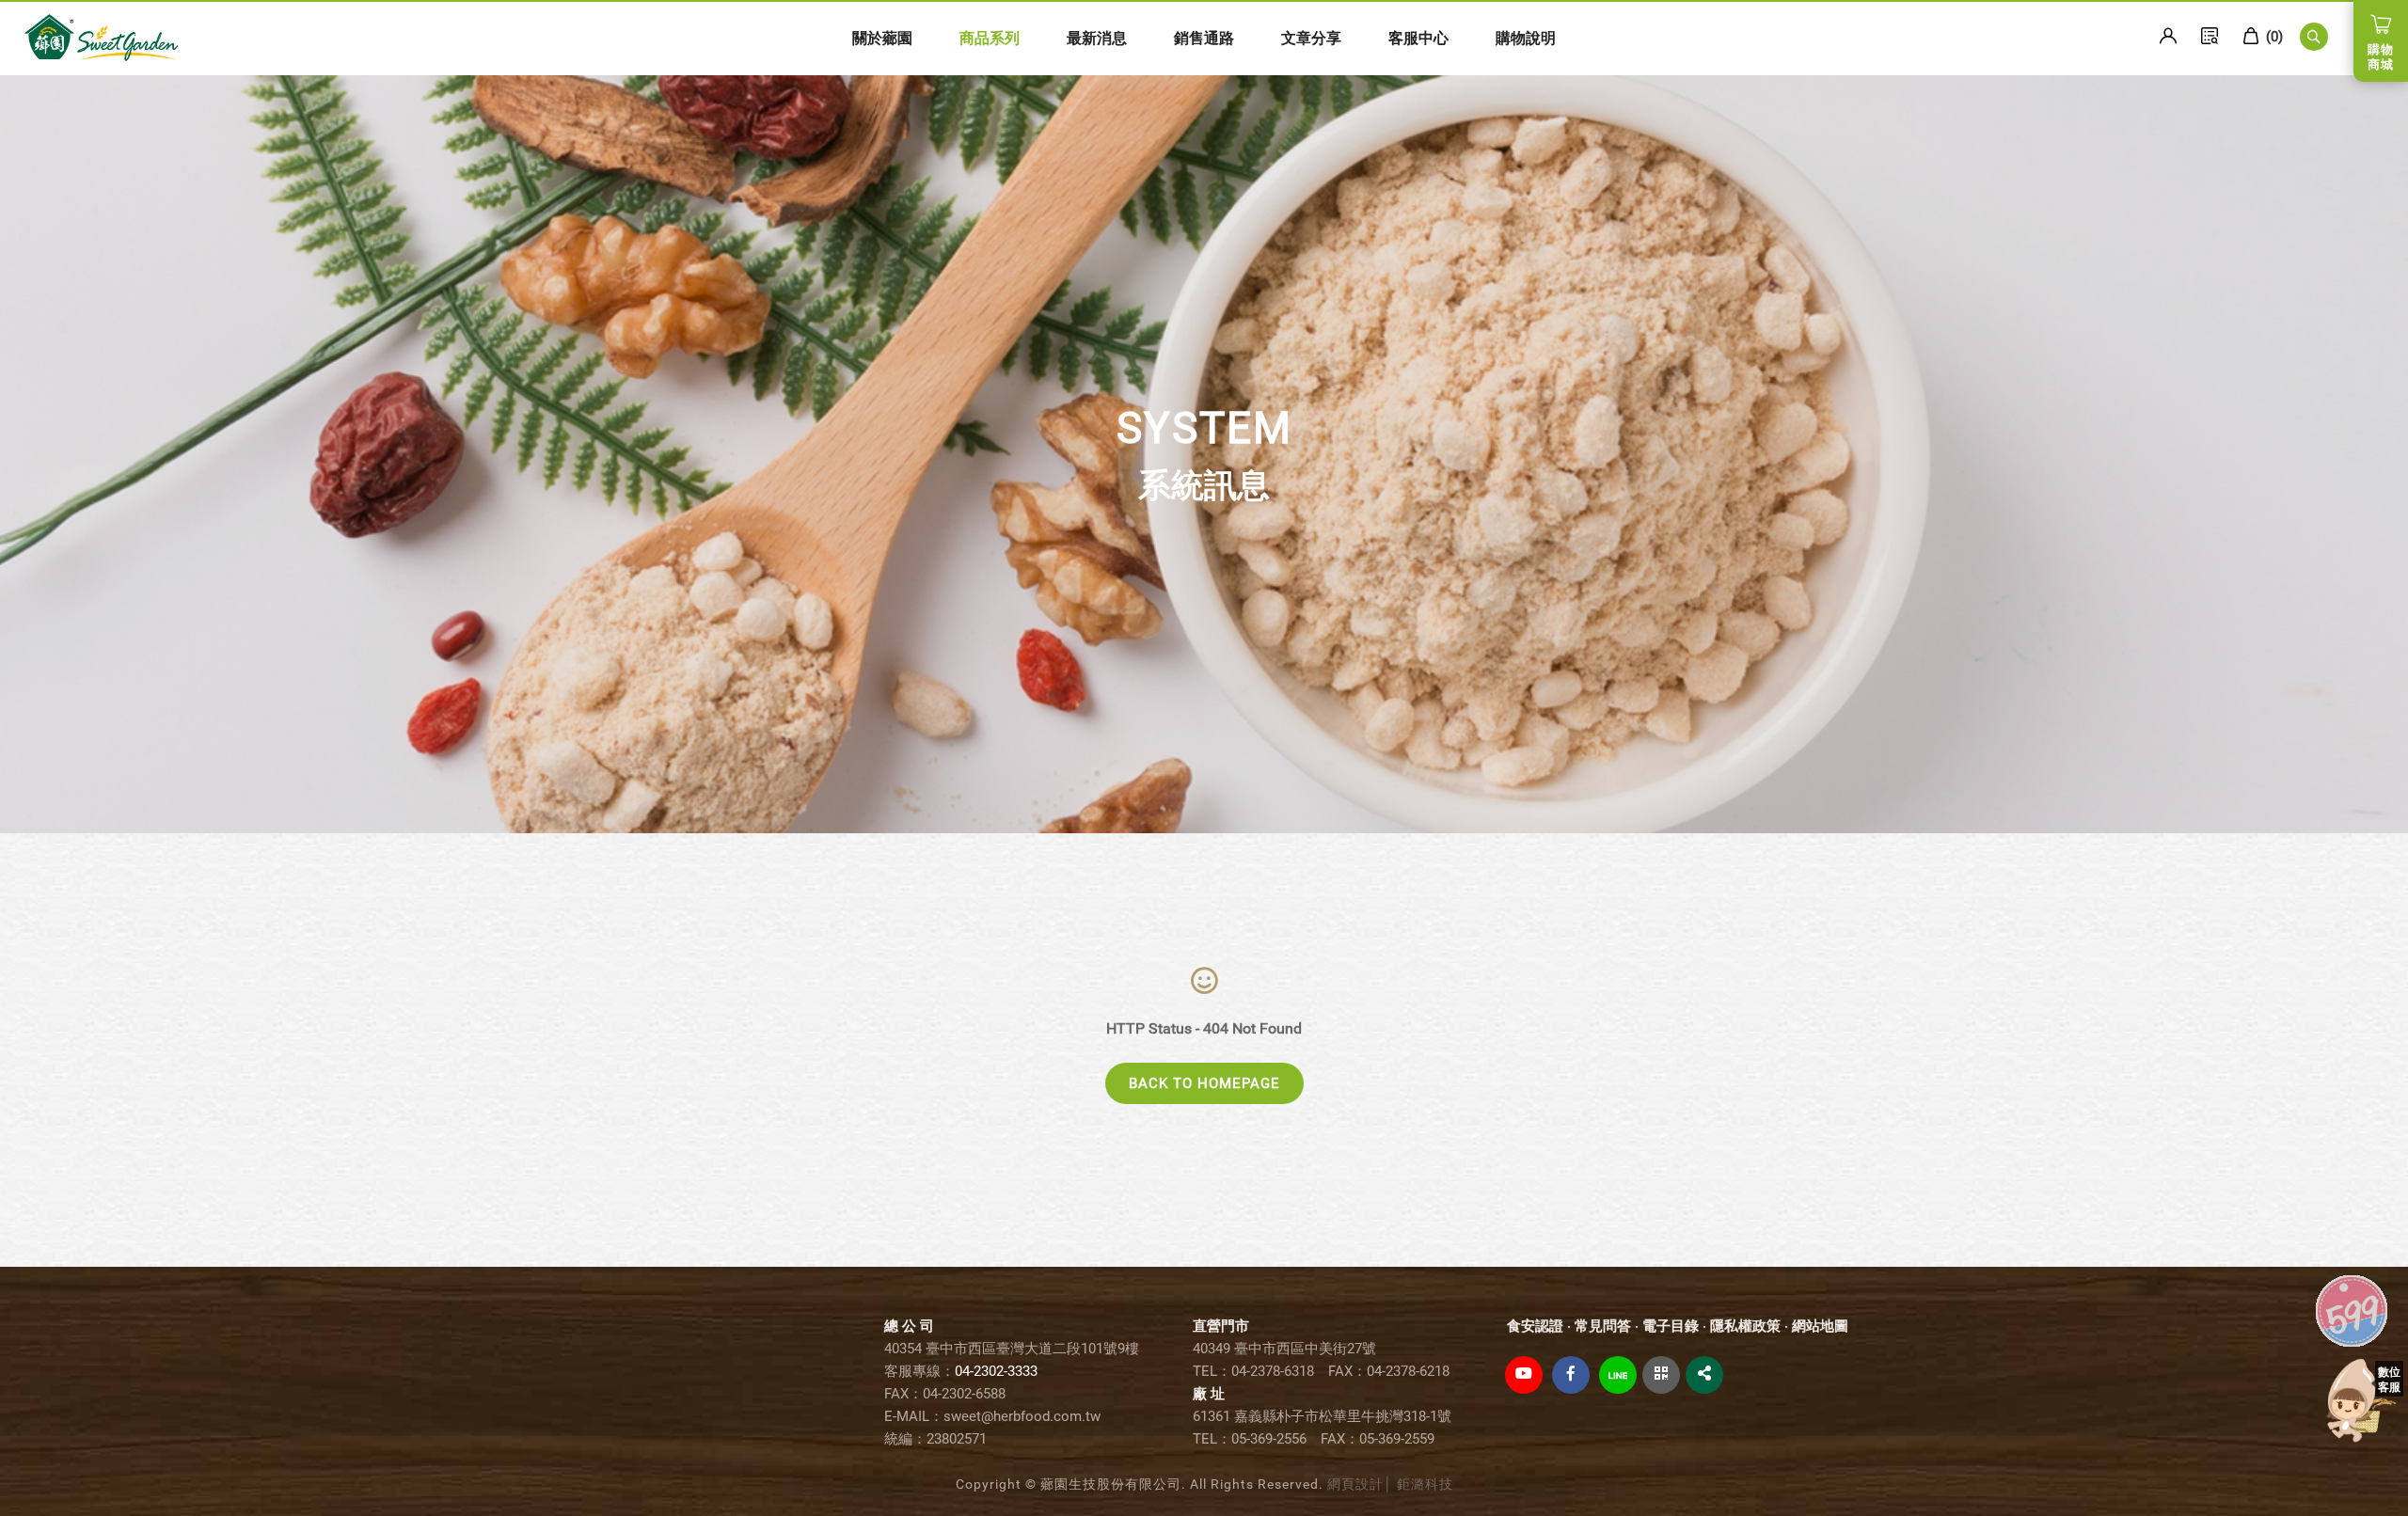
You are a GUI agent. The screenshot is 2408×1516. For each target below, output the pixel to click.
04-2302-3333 (996, 1371)
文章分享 (1311, 38)
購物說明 (1526, 38)
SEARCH (2314, 37)
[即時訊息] (2361, 1401)
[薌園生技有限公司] (101, 37)
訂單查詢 (2210, 36)
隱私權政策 (1745, 1326)
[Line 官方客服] (1618, 1375)
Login (2168, 36)
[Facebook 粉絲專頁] (1571, 1375)
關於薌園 (882, 38)
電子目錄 (1671, 1326)
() (2273, 37)
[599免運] (2352, 1309)
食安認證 (1535, 1326)
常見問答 (1603, 1326)
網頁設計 (1355, 1484)
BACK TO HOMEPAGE (1204, 1083)
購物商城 (2381, 57)
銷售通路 (1204, 38)
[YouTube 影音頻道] (1524, 1375)
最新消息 (1097, 38)
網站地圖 (1820, 1326)
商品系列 (990, 38)
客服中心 (1418, 38)
